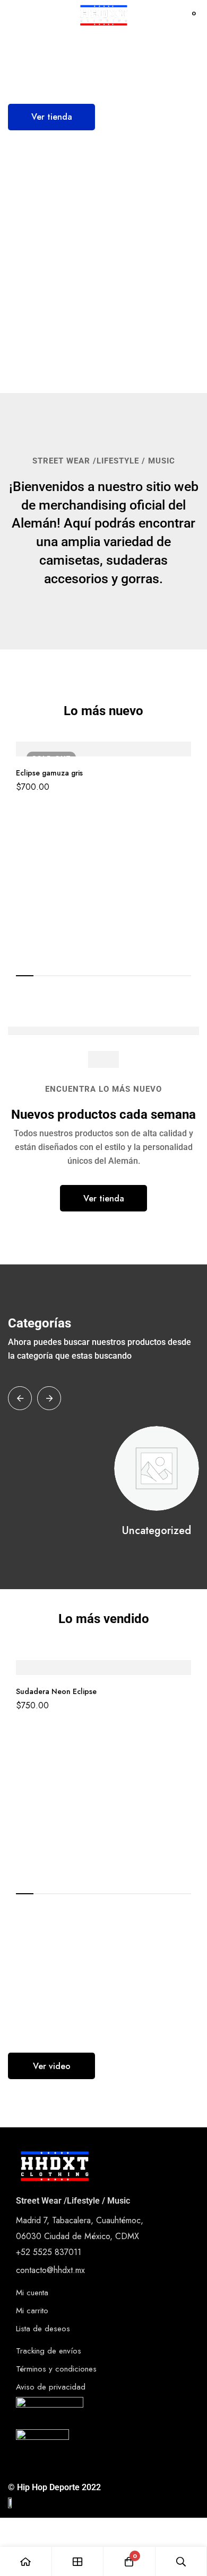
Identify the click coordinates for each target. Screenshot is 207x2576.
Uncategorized (157, 1531)
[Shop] (78, 2561)
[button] (51, 117)
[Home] (26, 2561)
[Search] (167, 16)
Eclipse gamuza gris (49, 773)
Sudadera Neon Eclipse (56, 1691)
